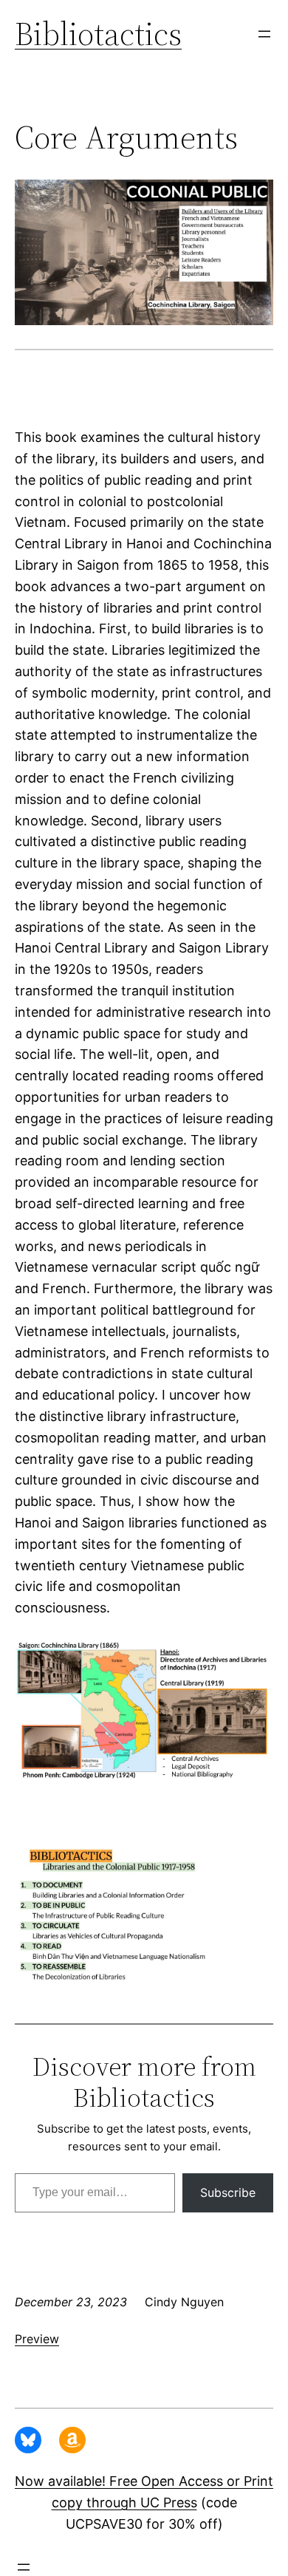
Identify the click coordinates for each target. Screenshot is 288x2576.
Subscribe (228, 2192)
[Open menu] (264, 34)
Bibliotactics (98, 34)
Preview (37, 2339)
